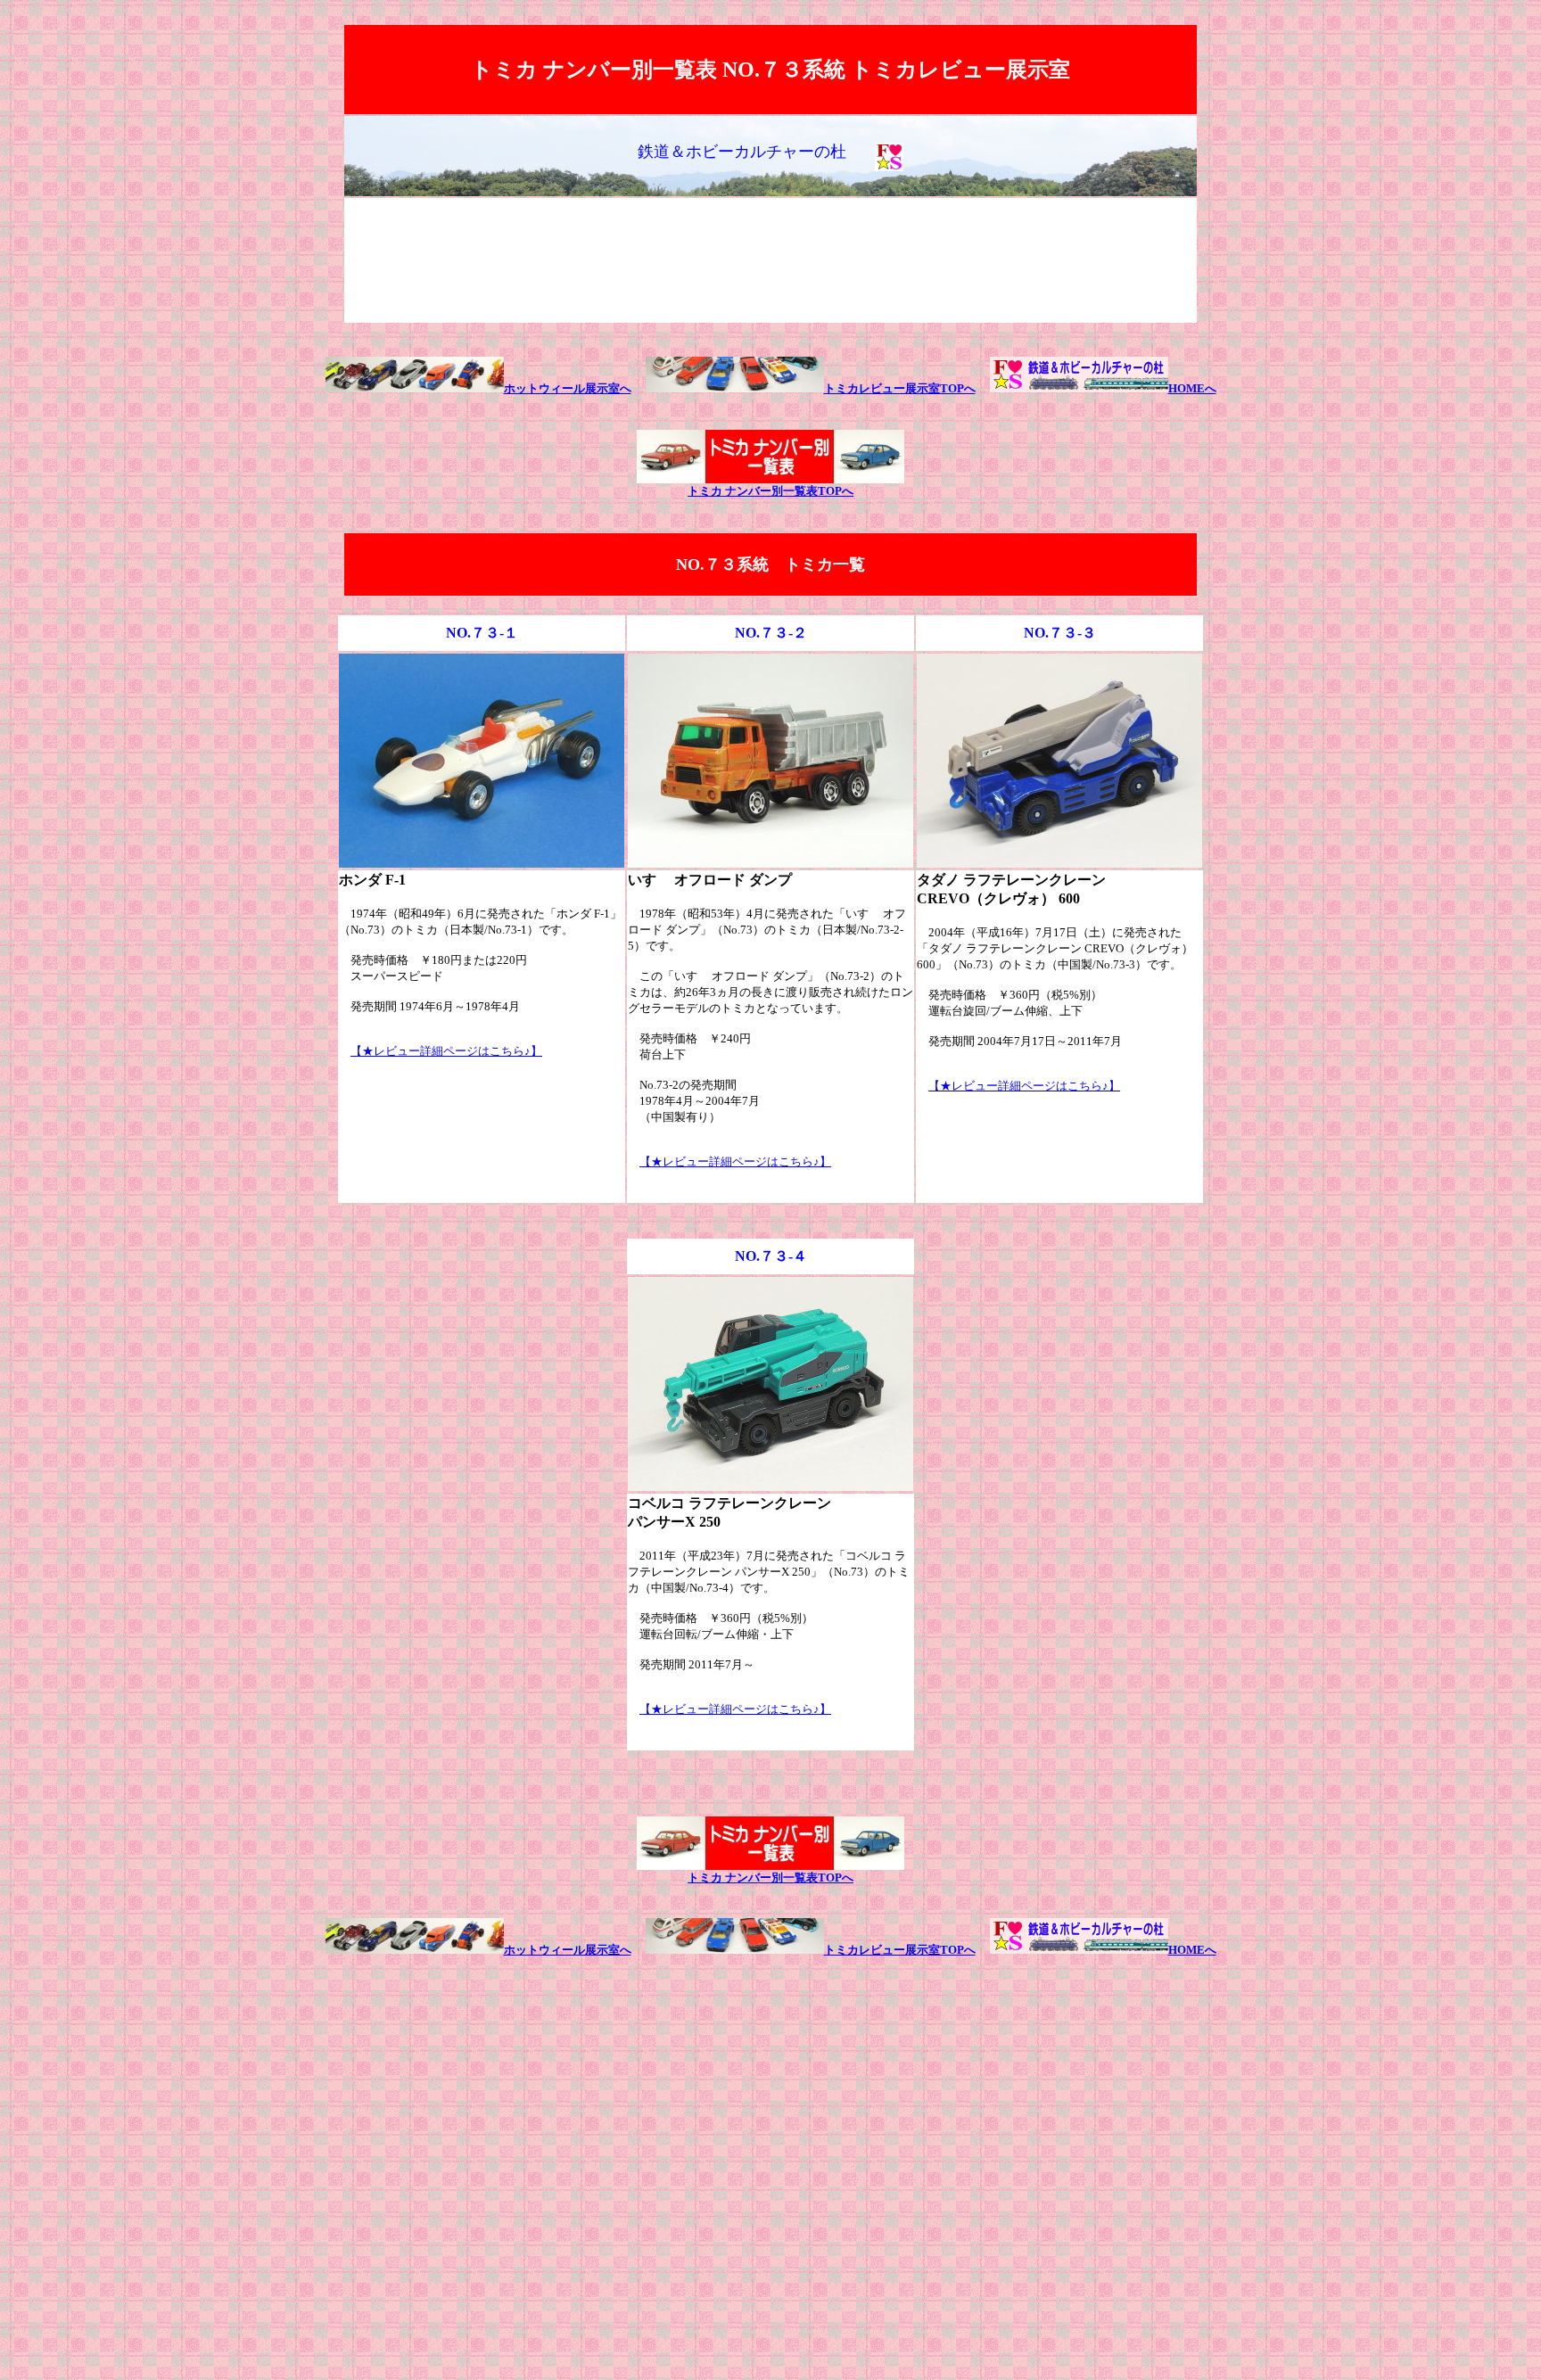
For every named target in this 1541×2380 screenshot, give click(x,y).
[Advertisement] (770, 260)
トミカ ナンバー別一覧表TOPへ (770, 491)
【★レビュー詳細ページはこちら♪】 (446, 1051)
